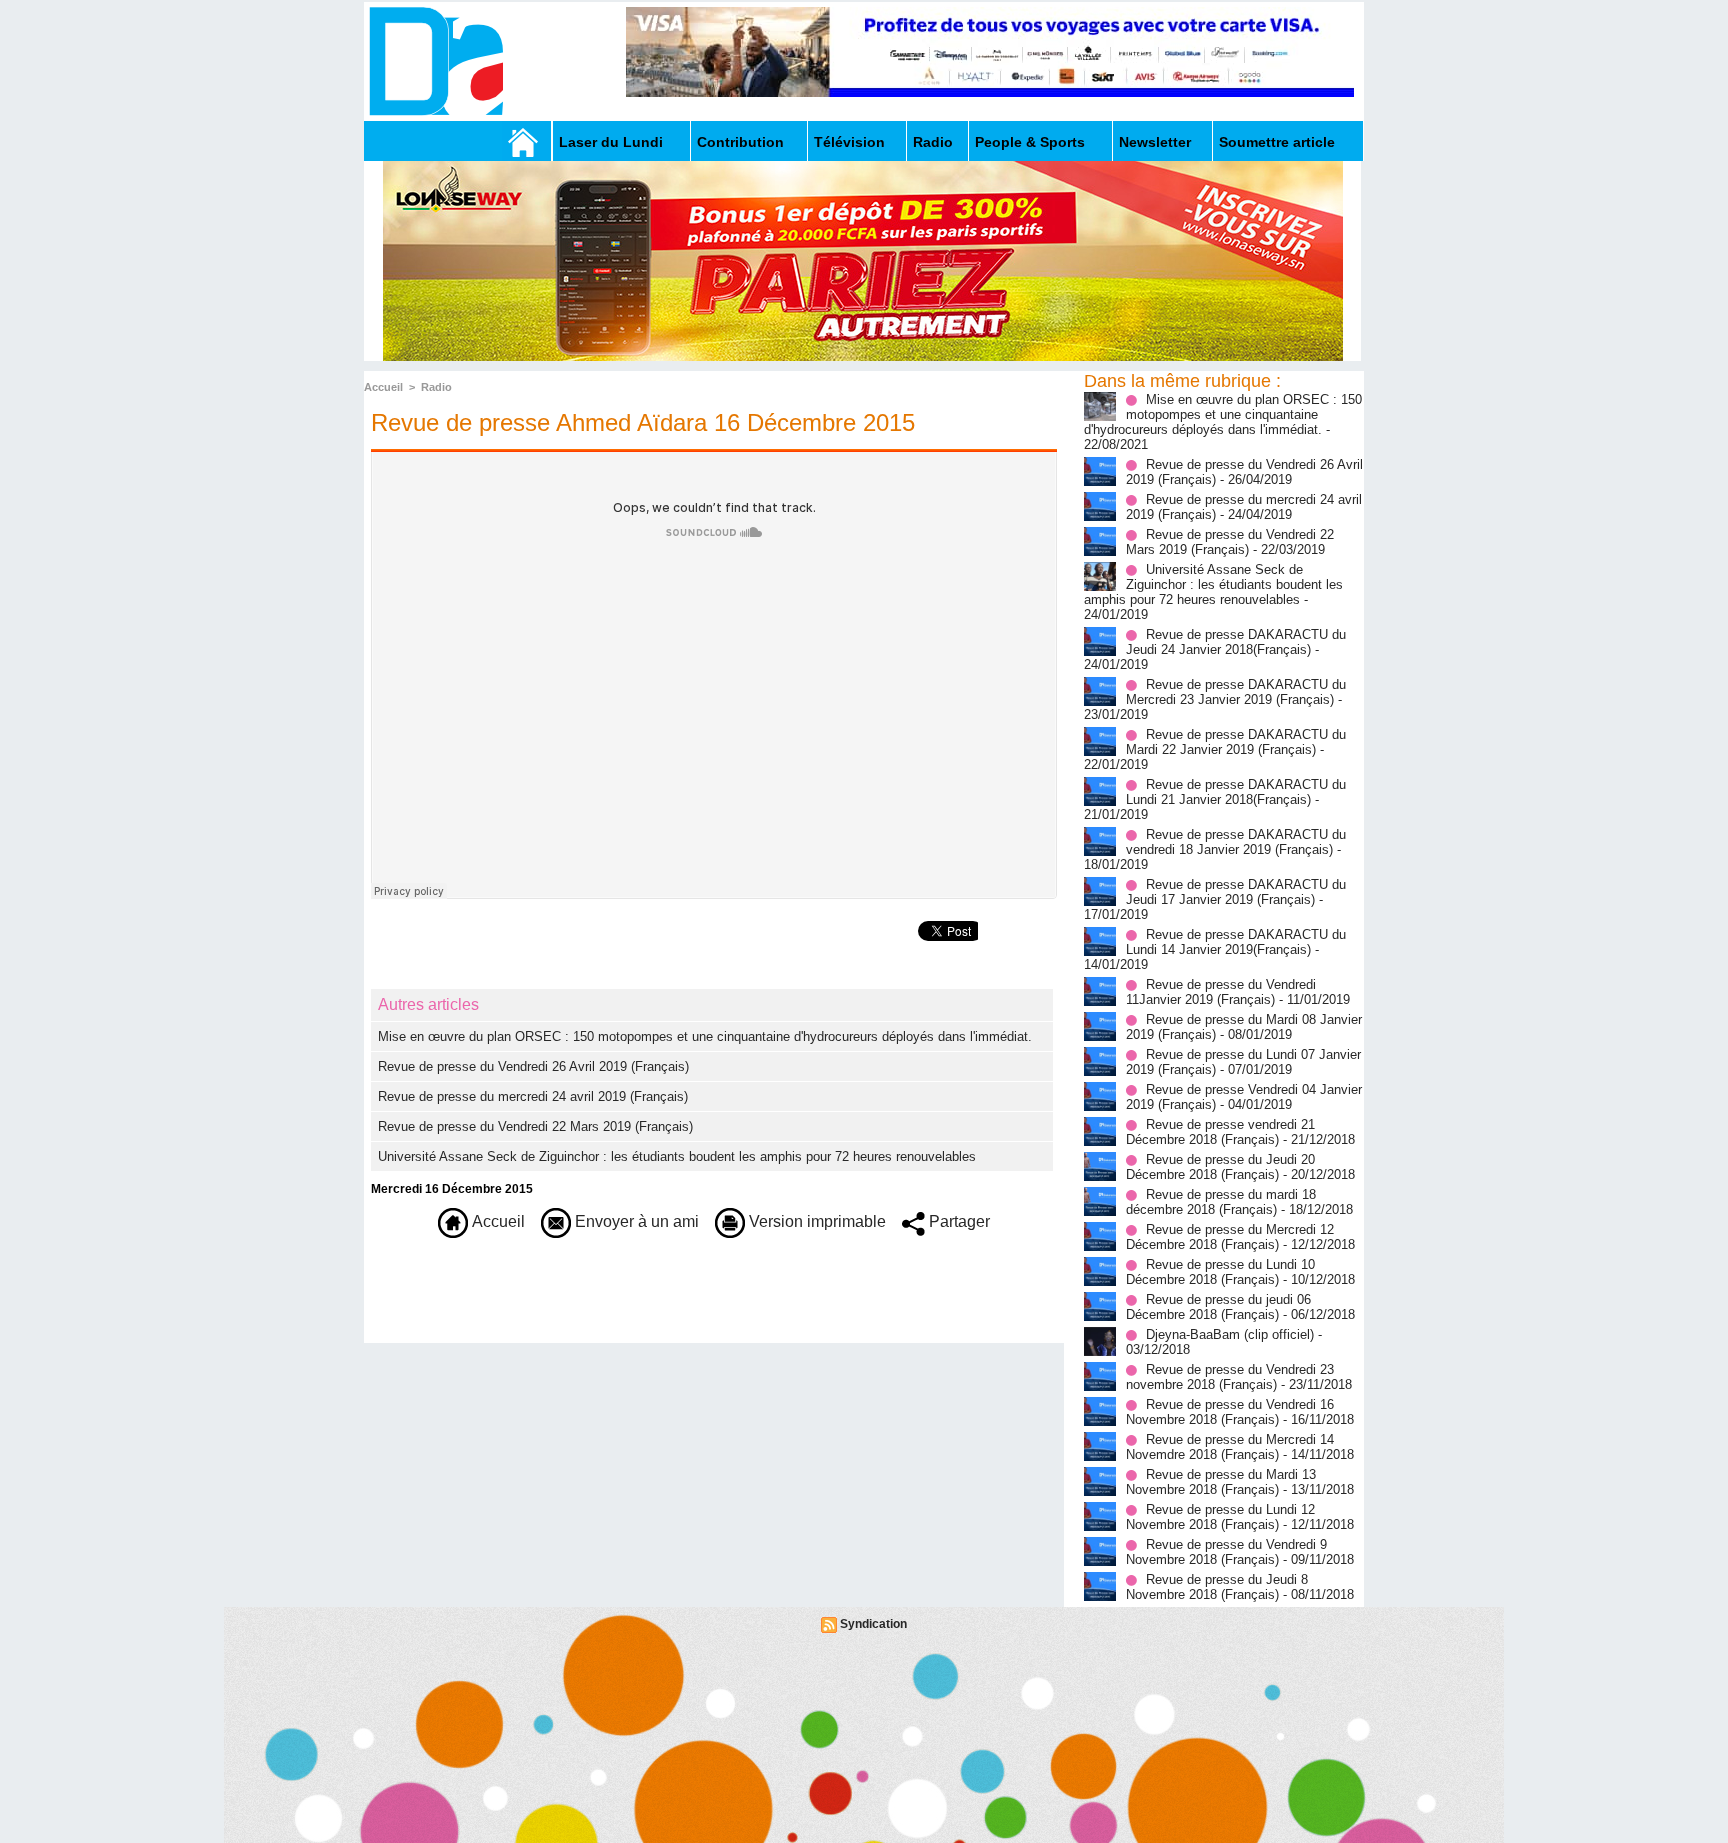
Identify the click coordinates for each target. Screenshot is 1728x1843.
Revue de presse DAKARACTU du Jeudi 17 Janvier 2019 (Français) (1236, 892)
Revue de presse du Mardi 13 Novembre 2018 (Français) (1221, 1482)
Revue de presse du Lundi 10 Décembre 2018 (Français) (1220, 1272)
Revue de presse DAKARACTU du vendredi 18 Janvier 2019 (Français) (1236, 842)
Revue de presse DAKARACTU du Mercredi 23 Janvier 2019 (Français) (1236, 692)
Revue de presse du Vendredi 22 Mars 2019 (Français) (535, 1126)
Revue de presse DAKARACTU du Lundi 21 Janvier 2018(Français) (1236, 792)
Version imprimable (815, 1221)
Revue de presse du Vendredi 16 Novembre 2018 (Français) (1230, 1412)
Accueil (383, 387)
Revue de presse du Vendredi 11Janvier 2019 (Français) (1221, 992)
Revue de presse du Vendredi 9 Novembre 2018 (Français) (1226, 1552)
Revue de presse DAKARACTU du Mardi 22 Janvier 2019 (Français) (1236, 742)
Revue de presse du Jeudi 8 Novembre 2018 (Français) (1217, 1587)
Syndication (873, 1624)
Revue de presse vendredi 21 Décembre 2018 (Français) (1220, 1132)
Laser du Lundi (611, 142)
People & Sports (1030, 142)
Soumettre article (1277, 142)
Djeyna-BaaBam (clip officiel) (1230, 1334)
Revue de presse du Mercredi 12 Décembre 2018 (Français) (1230, 1237)
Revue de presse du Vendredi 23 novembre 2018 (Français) (1230, 1377)
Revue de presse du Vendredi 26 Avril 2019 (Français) (533, 1066)
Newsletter (1155, 142)
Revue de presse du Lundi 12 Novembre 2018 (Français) (1220, 1517)
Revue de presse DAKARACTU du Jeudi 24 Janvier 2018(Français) (1236, 642)
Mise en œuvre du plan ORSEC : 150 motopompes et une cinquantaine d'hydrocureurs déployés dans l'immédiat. (705, 1036)
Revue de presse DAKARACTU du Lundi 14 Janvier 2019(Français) (1236, 942)
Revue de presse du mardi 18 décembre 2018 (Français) (1221, 1202)
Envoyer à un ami (635, 1221)
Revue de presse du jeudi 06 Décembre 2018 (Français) (1218, 1307)
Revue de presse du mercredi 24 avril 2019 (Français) (533, 1096)
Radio (933, 142)
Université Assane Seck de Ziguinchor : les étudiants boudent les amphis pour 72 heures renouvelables (677, 1156)
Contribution (740, 142)
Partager (957, 1221)
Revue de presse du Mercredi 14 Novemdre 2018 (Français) (1230, 1447)
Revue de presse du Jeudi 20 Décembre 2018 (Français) (1220, 1167)
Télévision (849, 142)
